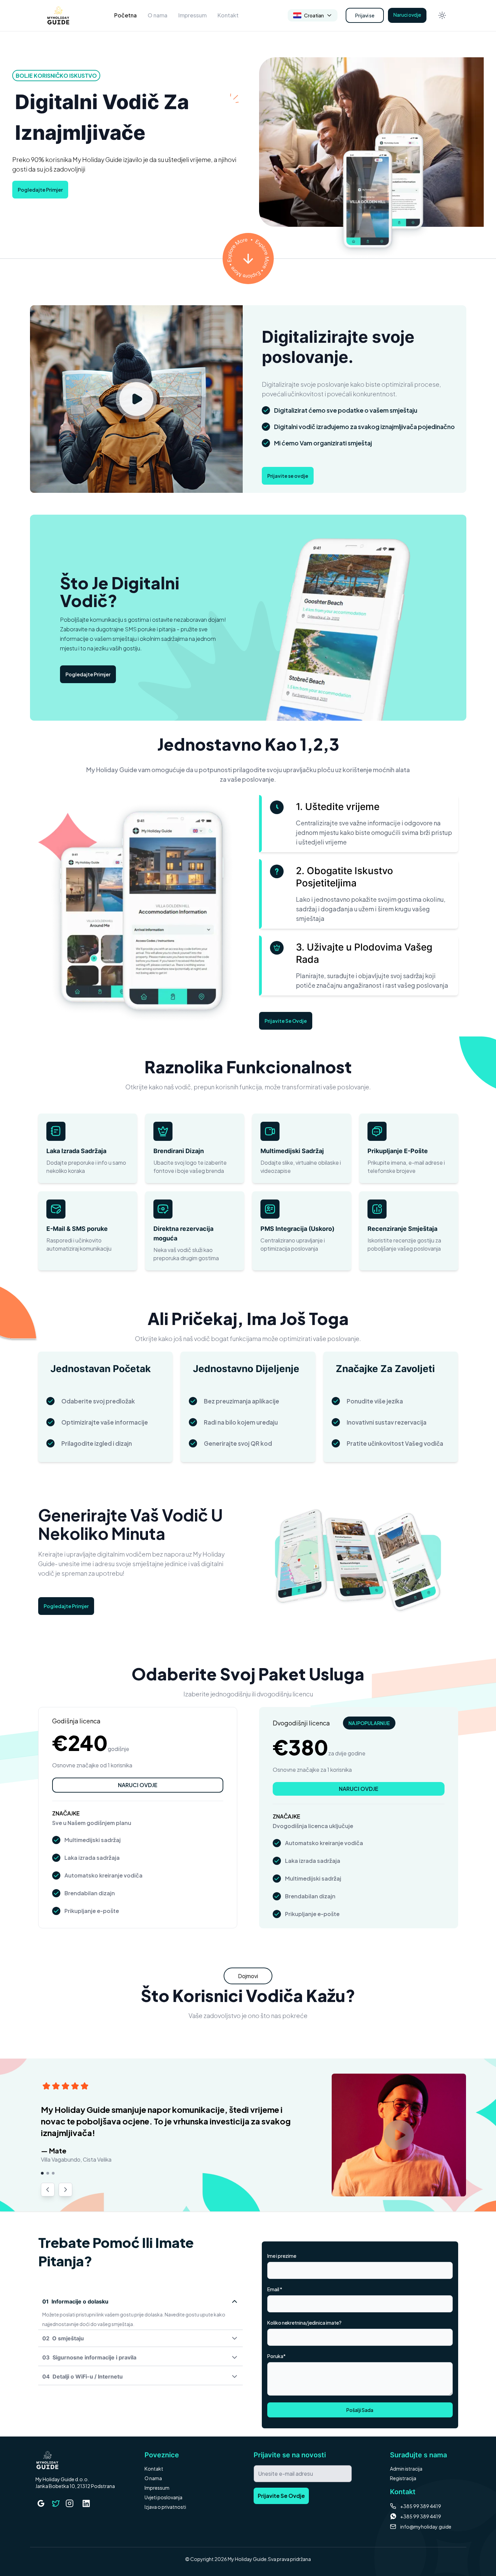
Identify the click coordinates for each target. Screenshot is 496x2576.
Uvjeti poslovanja (163, 2497)
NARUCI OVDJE (138, 1785)
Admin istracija (406, 2469)
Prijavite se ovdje (288, 476)
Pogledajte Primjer (40, 190)
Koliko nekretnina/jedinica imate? (304, 2323)
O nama (157, 15)
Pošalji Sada (360, 2410)
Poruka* (276, 2356)
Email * (275, 2289)
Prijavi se (365, 15)
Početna (125, 15)
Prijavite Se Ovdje (286, 1021)
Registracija (403, 2478)
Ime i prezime (282, 2256)
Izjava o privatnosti (165, 2507)
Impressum (192, 15)
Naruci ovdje (407, 15)
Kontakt (228, 15)
